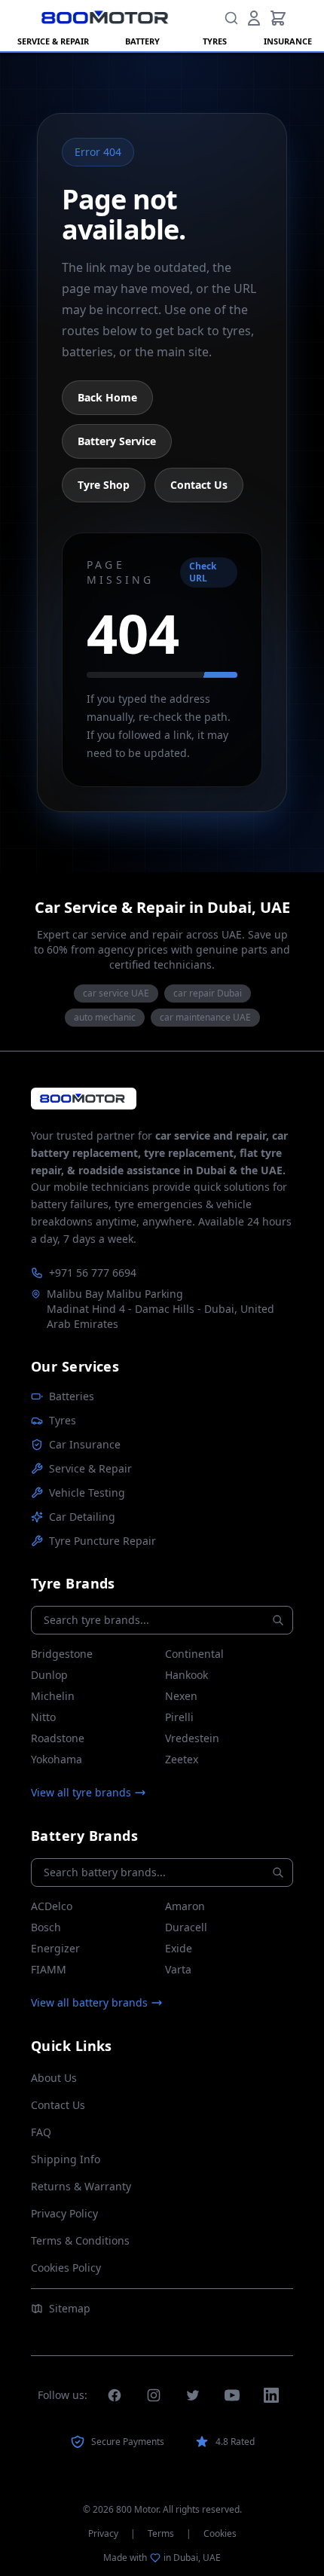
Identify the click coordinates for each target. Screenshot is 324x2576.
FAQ (41, 2132)
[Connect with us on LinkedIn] (271, 2395)
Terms (161, 2534)
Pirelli (179, 1717)
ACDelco (52, 1906)
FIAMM (49, 1969)
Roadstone (58, 1738)
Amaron (185, 1906)
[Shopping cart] (278, 18)
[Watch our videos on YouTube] (232, 2395)
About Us (54, 2078)
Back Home (107, 397)
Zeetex (182, 1759)
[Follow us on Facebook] (115, 2395)
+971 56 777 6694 (93, 1273)
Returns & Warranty (81, 2186)
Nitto (43, 1717)
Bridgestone (62, 1654)
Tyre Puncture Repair (102, 1541)
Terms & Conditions (80, 2240)
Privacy (103, 2534)
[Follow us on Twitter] (193, 2395)
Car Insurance (85, 1444)
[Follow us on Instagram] (154, 2395)
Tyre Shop (104, 485)
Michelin (53, 1696)
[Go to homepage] (84, 1099)
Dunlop (49, 1675)
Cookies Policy (66, 2268)
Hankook (186, 1675)
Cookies (220, 2534)
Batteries (72, 1396)
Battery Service (117, 441)
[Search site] (231, 18)
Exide (179, 1948)
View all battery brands (89, 2002)
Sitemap (70, 2308)
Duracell (186, 1927)
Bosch (46, 1927)
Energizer (55, 1948)
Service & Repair (90, 1468)
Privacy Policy (64, 2213)
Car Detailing (82, 1517)
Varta (178, 1969)
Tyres (63, 1420)
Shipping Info (66, 2159)
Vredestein (192, 1738)
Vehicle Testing (87, 1492)
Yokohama (57, 1759)
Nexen (181, 1696)
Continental (194, 1654)
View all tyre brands (81, 1792)
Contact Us (199, 485)
